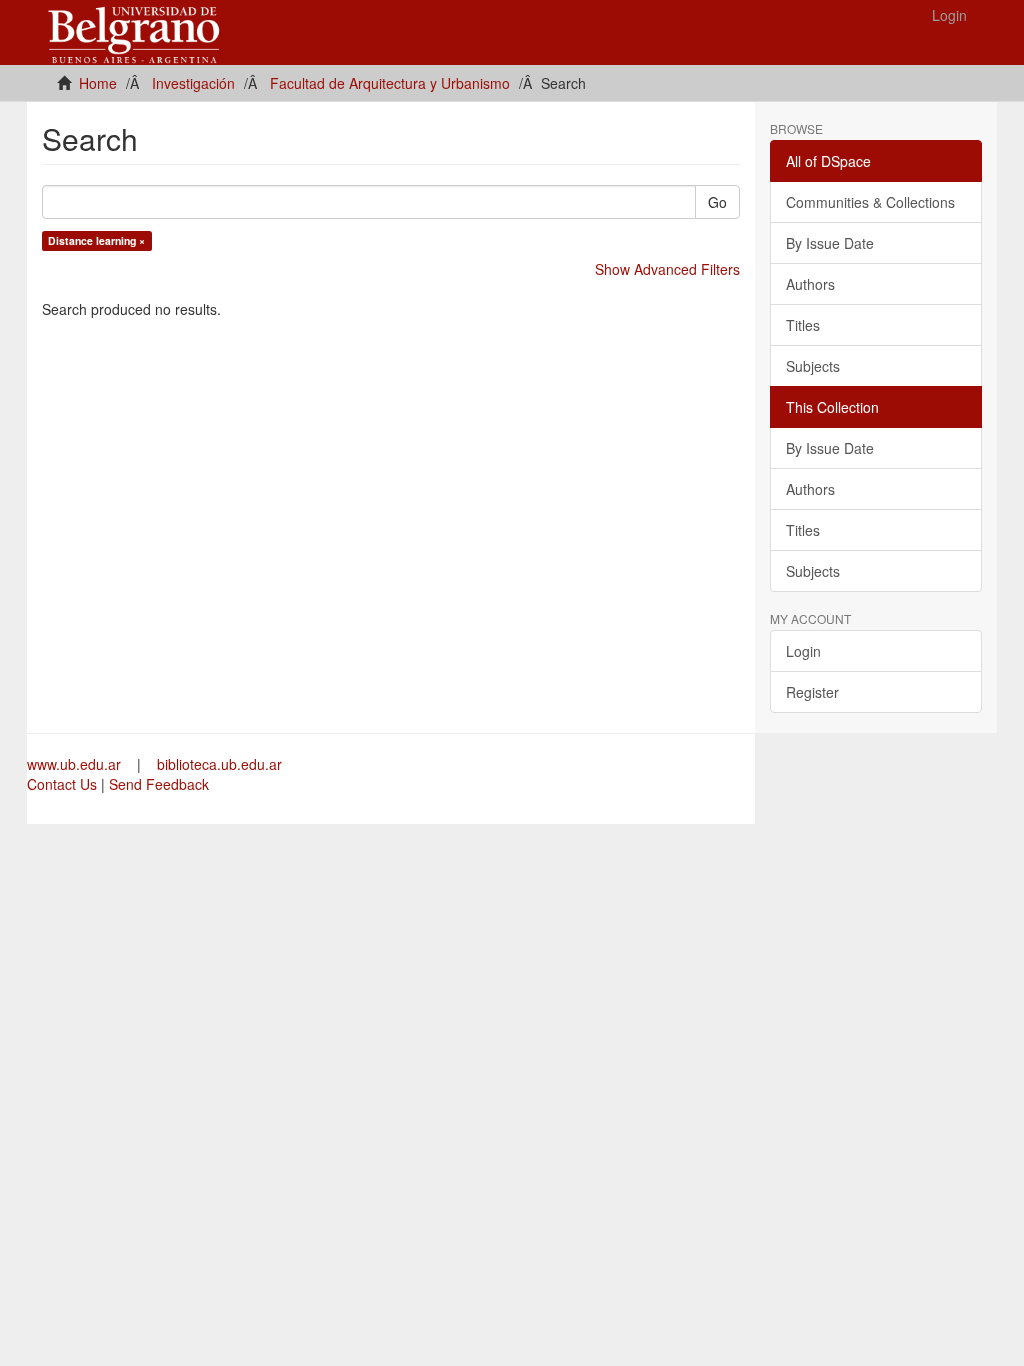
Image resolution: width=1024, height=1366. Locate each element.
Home (98, 83)
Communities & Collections (870, 202)
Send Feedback (159, 784)
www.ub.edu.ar (76, 764)
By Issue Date (830, 243)
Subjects (813, 366)
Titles (803, 325)
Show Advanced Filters (667, 269)
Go (717, 202)
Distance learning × (96, 240)
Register (812, 692)
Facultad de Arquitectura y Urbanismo (390, 83)
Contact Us (62, 784)
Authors (810, 284)
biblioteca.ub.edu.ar (219, 764)
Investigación (193, 83)
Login (803, 651)
